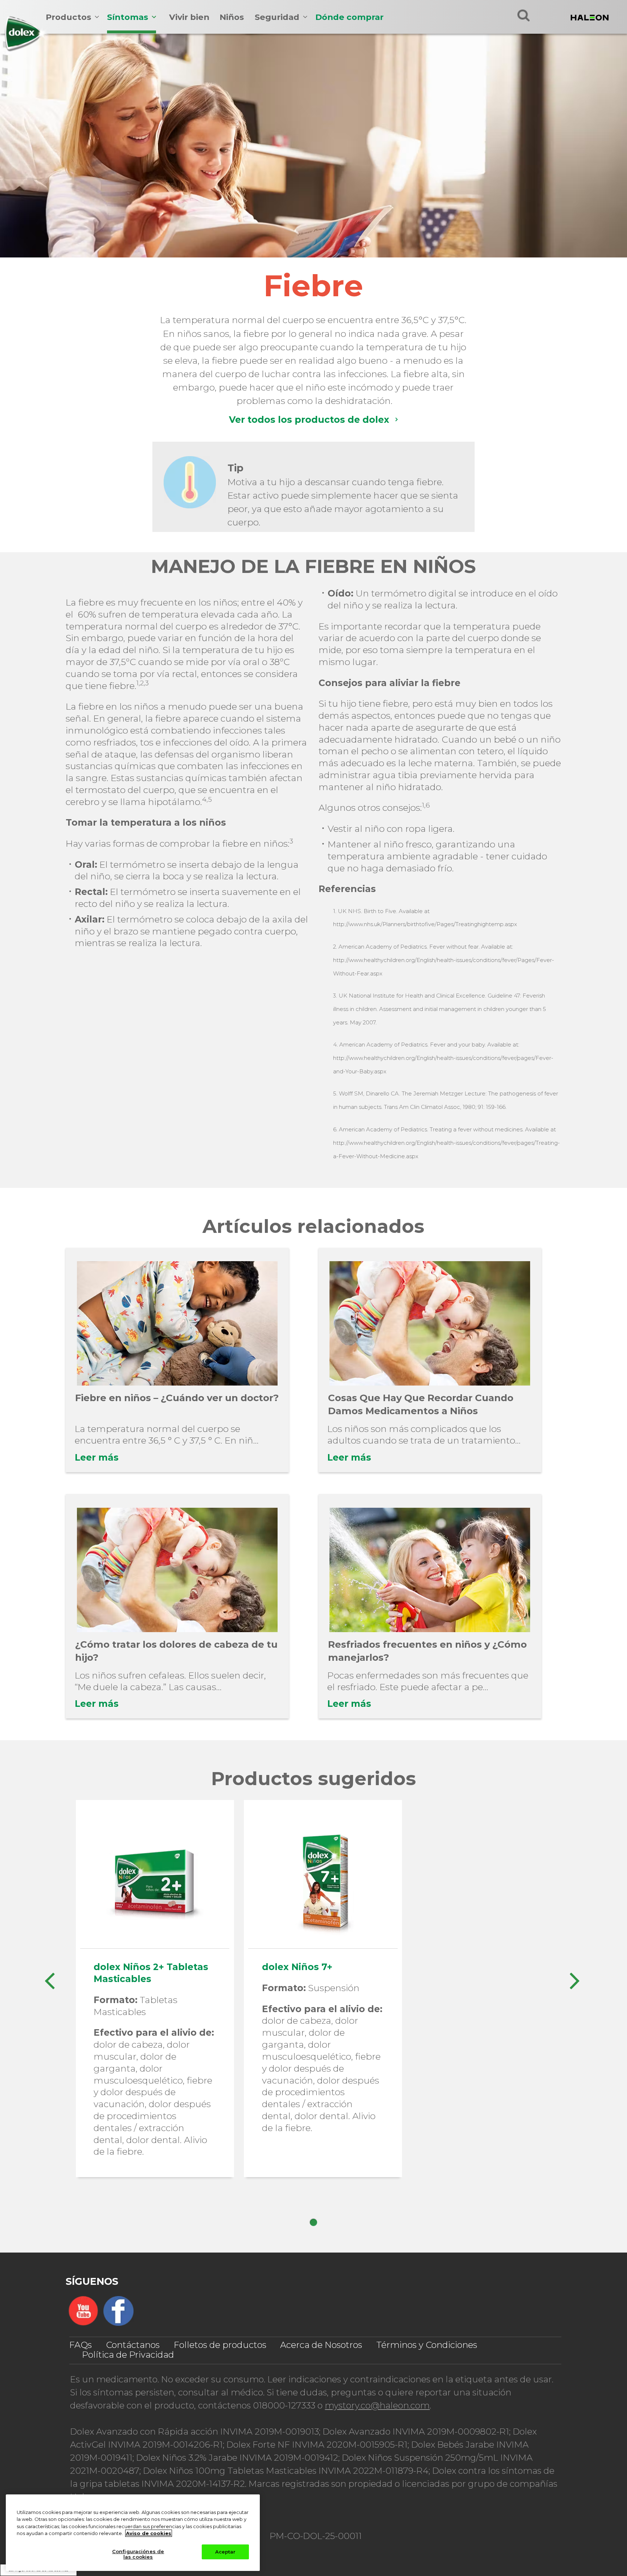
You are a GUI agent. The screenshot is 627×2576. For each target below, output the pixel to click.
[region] (133, 2533)
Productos (68, 17)
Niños (232, 17)
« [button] (49, 1977)
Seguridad (277, 17)
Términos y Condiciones (427, 2345)
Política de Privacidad (128, 2355)
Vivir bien (189, 17)
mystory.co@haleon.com (377, 2405)
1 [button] (313, 2222)
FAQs (81, 2345)
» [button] (574, 1977)
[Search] (524, 15)
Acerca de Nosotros (321, 2345)
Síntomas (128, 17)
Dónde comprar (349, 17)
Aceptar (226, 2552)
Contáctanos (133, 2345)
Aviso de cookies (149, 2533)
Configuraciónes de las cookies (138, 2554)
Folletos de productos (220, 2345)
